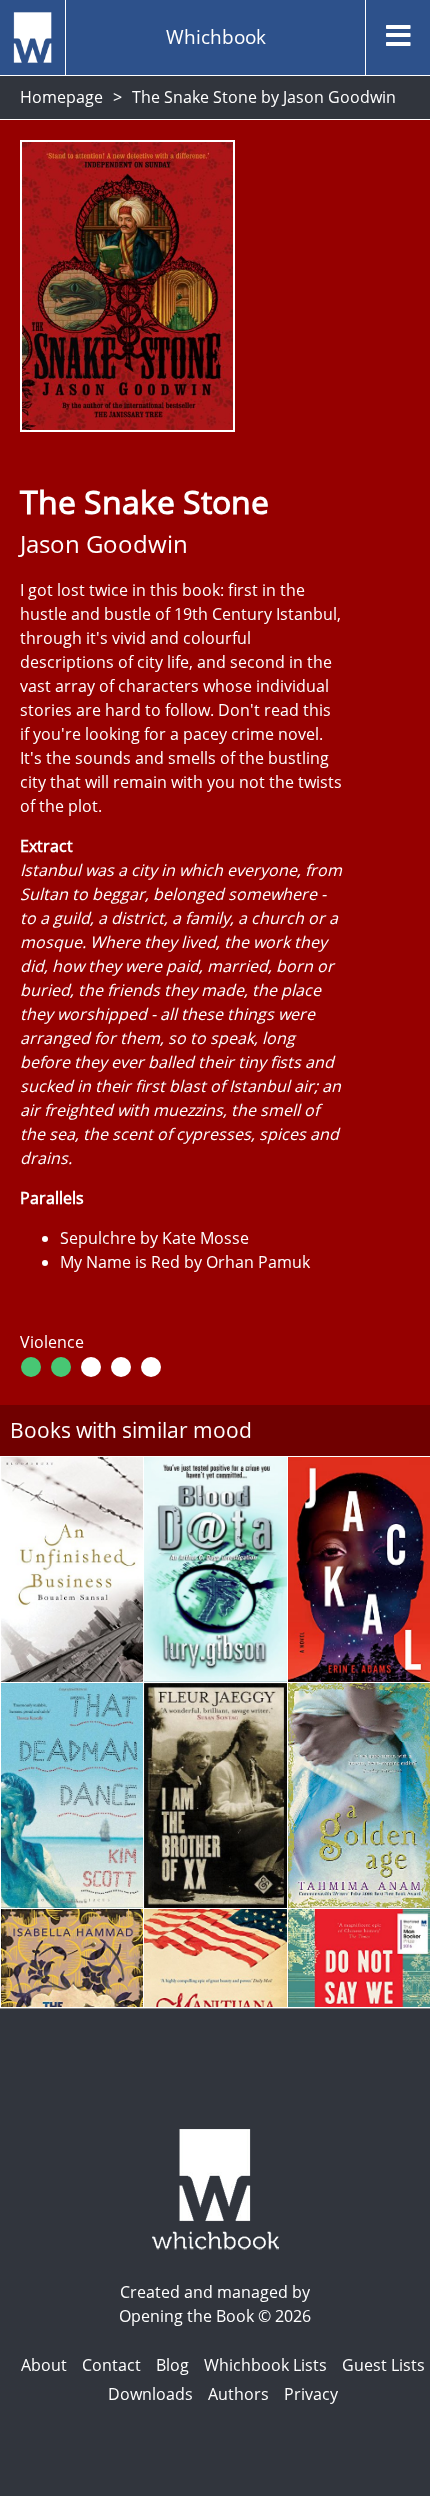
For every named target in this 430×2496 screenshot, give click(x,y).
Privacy (311, 2394)
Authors (238, 2394)
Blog (172, 2365)
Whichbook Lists (265, 2365)
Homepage (61, 97)
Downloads (150, 2394)
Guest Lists (383, 2365)
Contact (111, 2365)
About (44, 2365)
